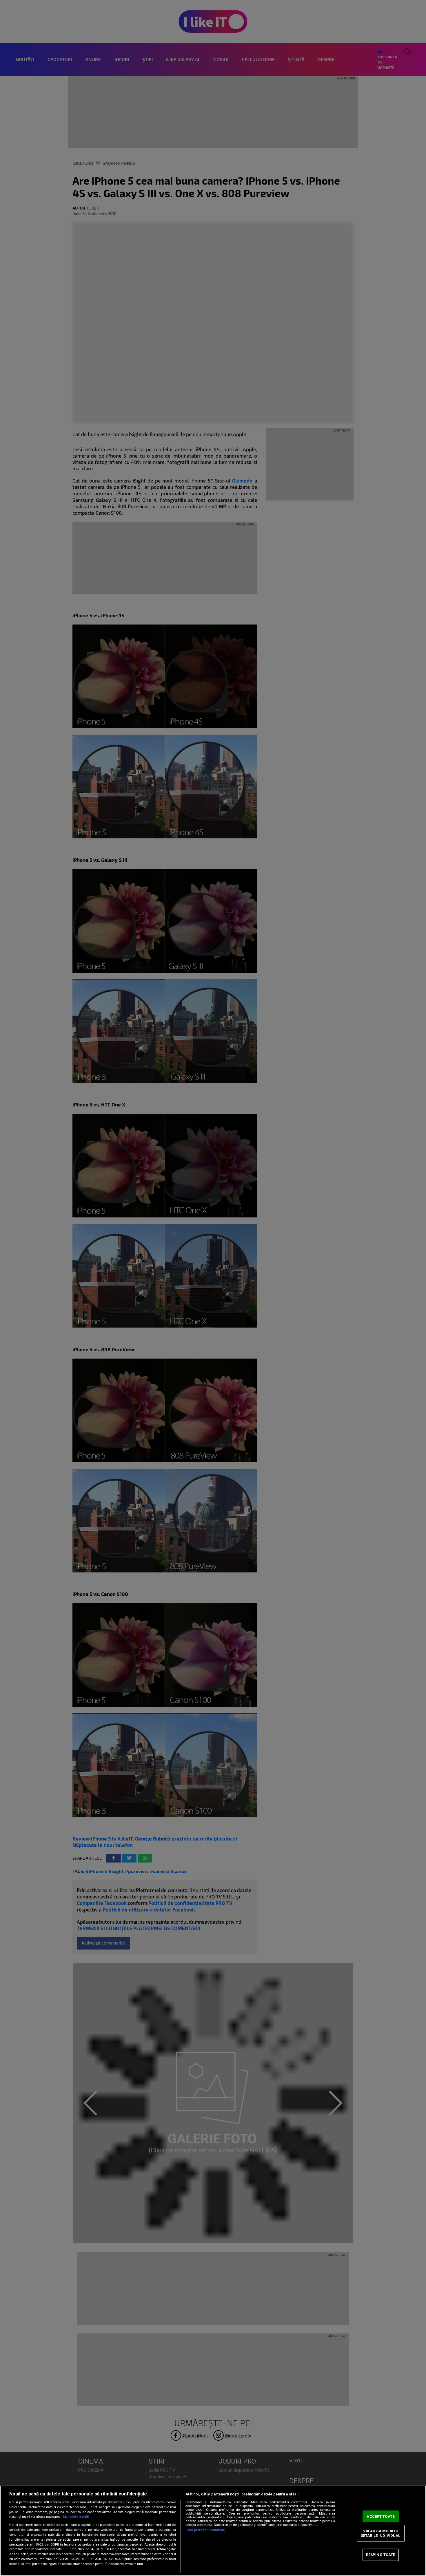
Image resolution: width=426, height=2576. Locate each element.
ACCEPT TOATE (381, 2516)
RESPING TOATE (381, 2555)
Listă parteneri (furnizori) (205, 2530)
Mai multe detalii (76, 2517)
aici (65, 2549)
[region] (213, 2531)
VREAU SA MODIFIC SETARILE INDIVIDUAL (381, 2533)
